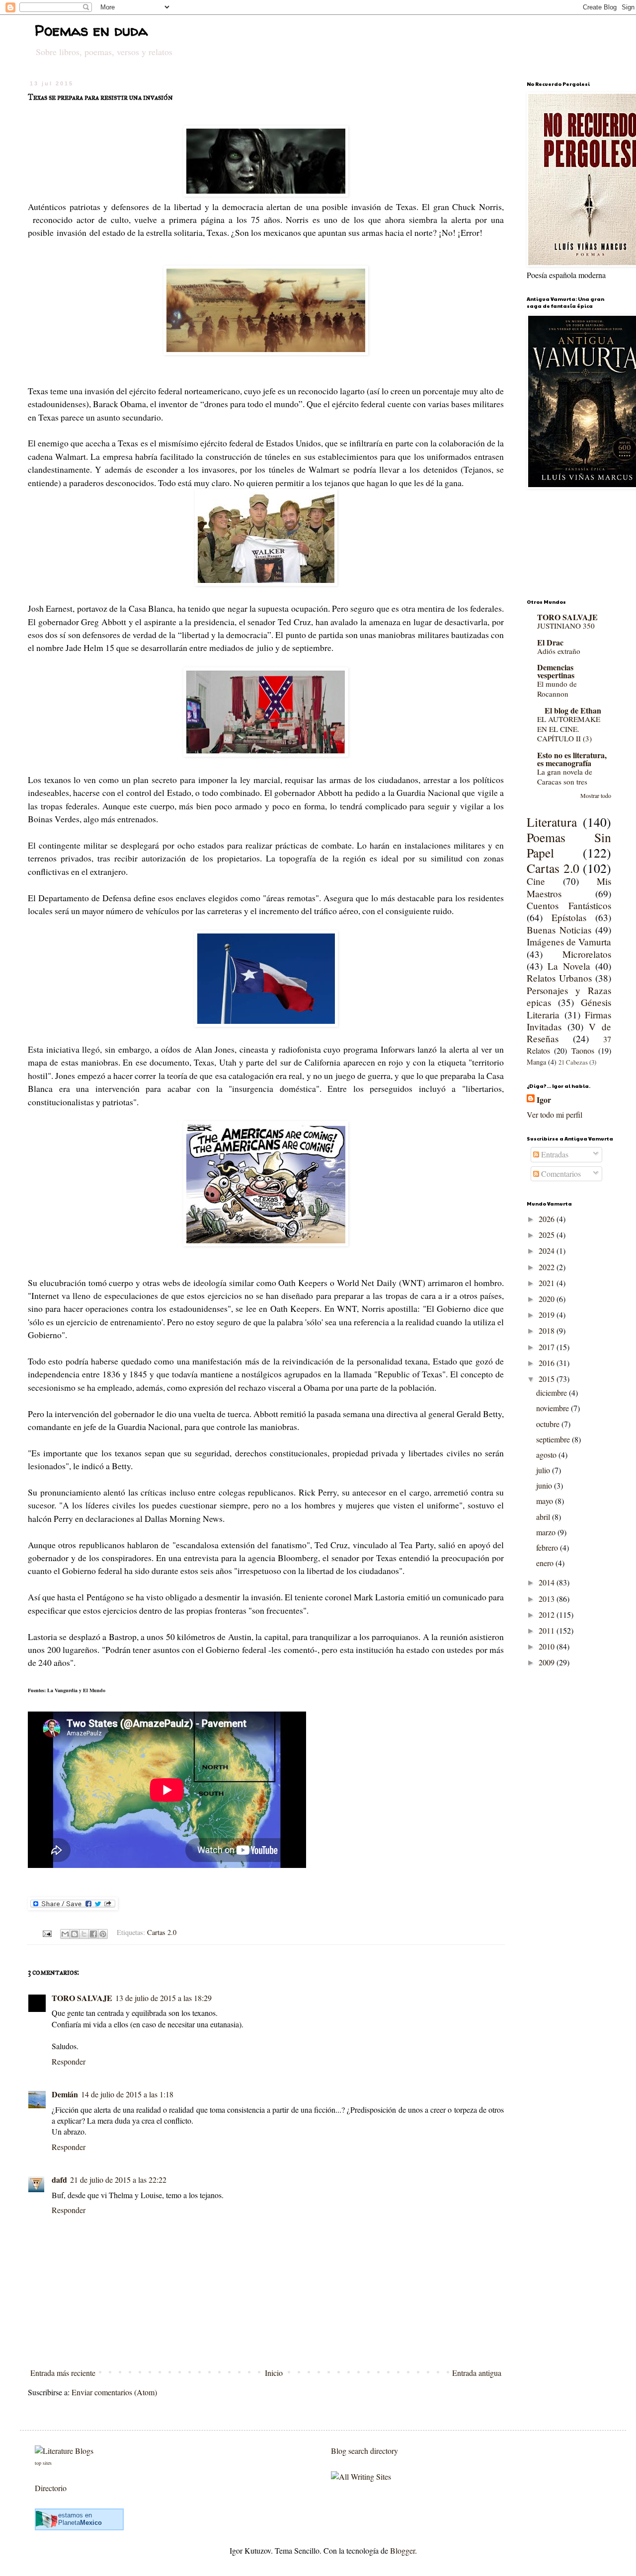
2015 (548, 1379)
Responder (69, 2061)
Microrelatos (587, 954)
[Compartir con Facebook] (93, 1934)
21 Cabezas (573, 1062)
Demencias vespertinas (556, 671)
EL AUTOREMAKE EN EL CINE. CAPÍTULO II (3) (569, 729)
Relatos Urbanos (559, 978)
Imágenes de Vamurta (569, 942)
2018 (548, 1330)
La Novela (569, 966)
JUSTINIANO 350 (566, 626)
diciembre (553, 1393)
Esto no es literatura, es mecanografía (572, 759)
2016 (548, 1363)
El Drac (550, 642)
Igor (544, 1100)
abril (544, 1517)
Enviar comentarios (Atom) (114, 2392)
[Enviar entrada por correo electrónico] (46, 1932)
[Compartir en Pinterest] (103, 1934)
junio (545, 1485)
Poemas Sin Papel (569, 845)
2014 (548, 1582)
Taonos (583, 1050)
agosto (547, 1455)
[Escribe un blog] (75, 1934)
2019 (548, 1315)
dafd (59, 2180)
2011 (548, 1630)
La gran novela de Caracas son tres (565, 777)
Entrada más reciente (63, 2373)
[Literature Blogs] (64, 2451)
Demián (65, 2094)
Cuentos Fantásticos (569, 905)
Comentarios (560, 1174)
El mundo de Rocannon (557, 689)
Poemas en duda (91, 30)
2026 (548, 1219)
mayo (546, 1501)
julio (544, 1470)
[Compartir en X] (84, 1934)
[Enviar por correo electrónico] (65, 1934)
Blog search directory (364, 2451)
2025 (548, 1235)
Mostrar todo (596, 795)
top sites (43, 2463)
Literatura (552, 822)
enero (546, 1563)
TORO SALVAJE (82, 1998)
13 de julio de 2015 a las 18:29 (163, 1998)
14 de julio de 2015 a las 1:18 (127, 2094)
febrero (548, 1547)
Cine (536, 881)
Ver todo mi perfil (555, 1114)
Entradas (554, 1154)
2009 (548, 1662)
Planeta (80, 2523)
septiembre (554, 1439)
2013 (548, 1599)
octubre (549, 1424)
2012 (548, 1614)
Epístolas (569, 917)
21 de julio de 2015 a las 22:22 (118, 2180)
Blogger (402, 2550)
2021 (548, 1283)
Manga (536, 1062)
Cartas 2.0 (162, 1932)
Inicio (274, 2373)
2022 (548, 1267)
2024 (548, 1251)
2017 (548, 1347)
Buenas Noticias (559, 930)
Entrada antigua (477, 2373)
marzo (547, 1532)
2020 (548, 1299)
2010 (548, 1646)
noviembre (554, 1408)
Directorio (51, 2488)
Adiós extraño (559, 651)
